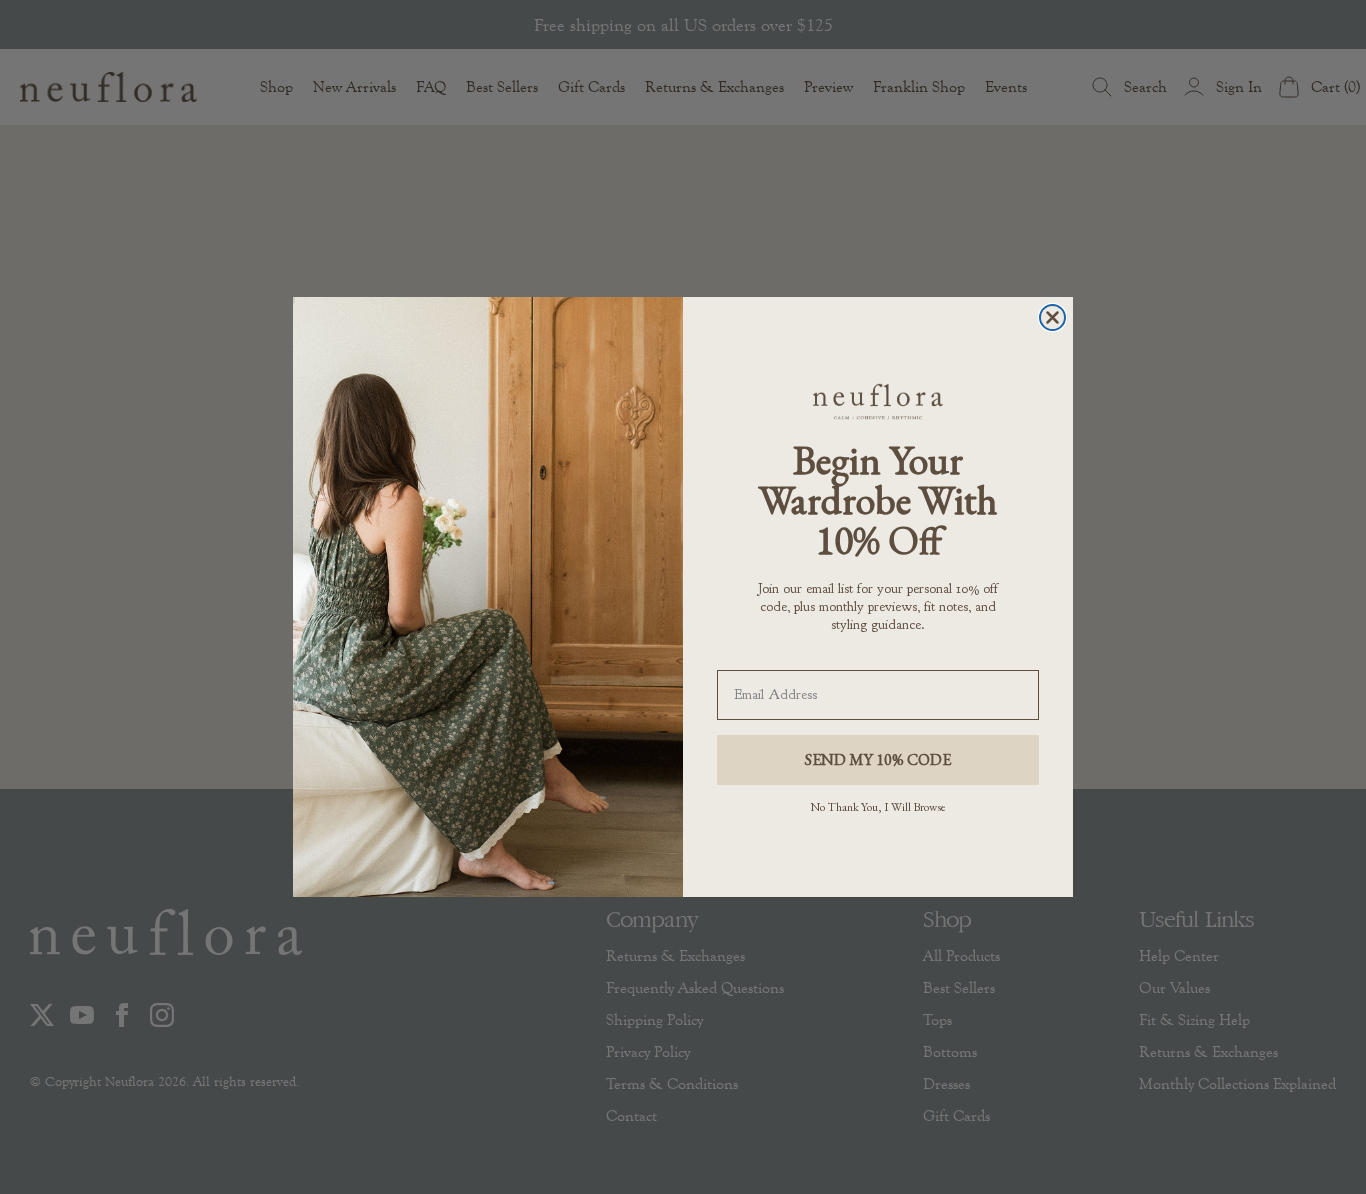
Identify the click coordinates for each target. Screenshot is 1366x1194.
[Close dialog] (1052, 317)
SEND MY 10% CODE (878, 759)
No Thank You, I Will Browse (878, 807)
